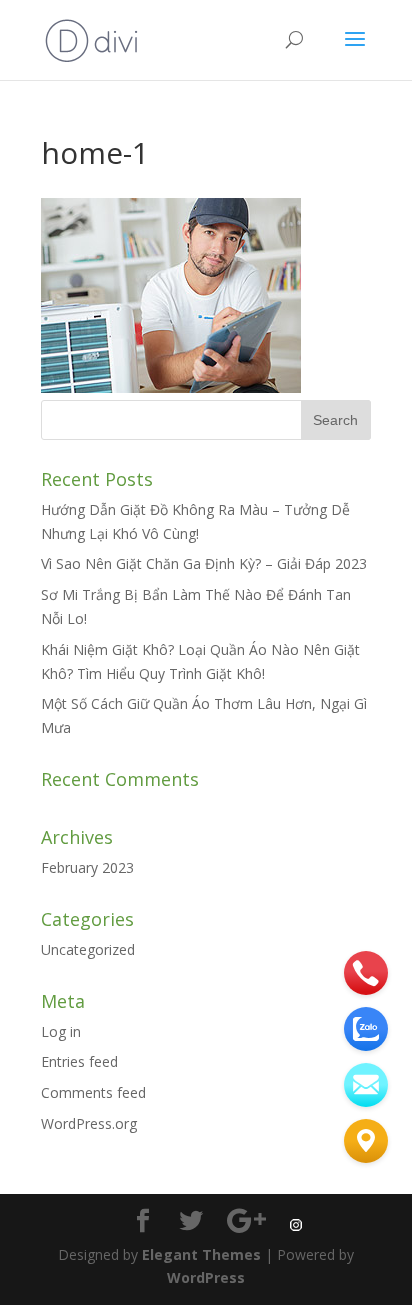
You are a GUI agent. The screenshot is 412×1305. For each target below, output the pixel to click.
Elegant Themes (201, 1254)
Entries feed (79, 1061)
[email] (366, 1085)
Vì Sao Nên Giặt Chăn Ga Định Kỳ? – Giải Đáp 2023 (204, 563)
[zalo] (366, 1029)
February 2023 (87, 867)
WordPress (206, 1277)
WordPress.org (89, 1123)
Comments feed (93, 1092)
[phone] (366, 973)
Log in (61, 1031)
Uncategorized (88, 949)
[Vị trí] (366, 1141)
